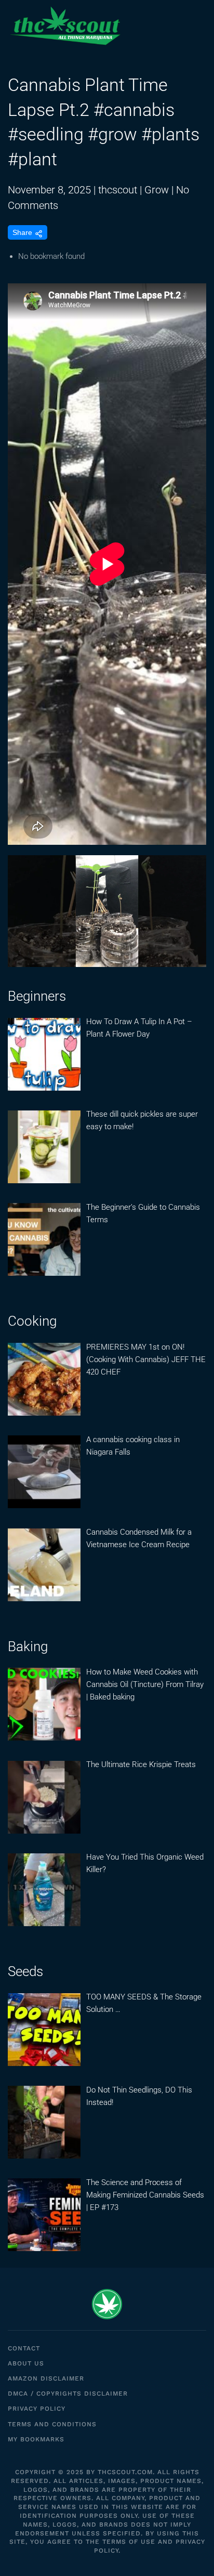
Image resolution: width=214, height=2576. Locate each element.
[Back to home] (65, 26)
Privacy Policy (37, 2409)
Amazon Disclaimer (46, 2378)
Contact (24, 2348)
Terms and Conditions (52, 2424)
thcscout (118, 190)
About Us (26, 2363)
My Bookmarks (36, 2439)
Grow (157, 190)
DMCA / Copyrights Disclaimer (68, 2394)
